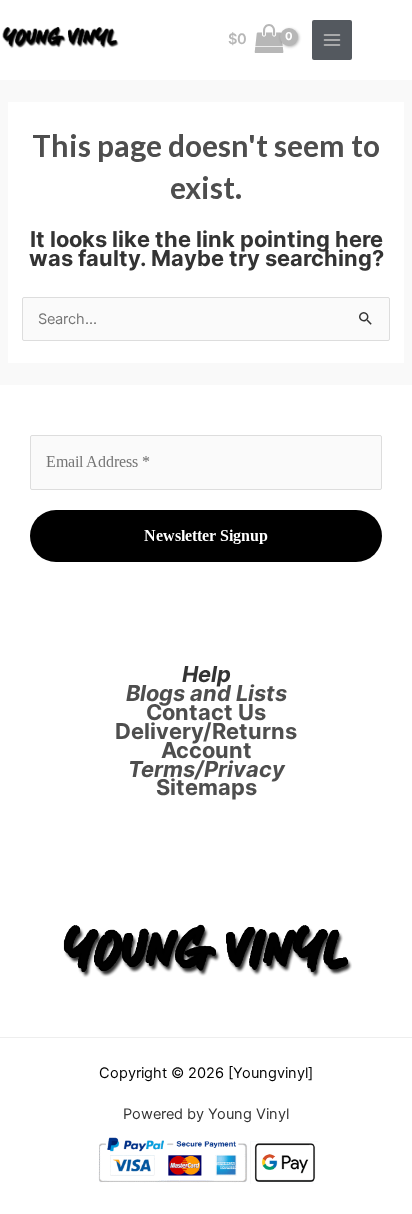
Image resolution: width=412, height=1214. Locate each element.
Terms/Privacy (206, 769)
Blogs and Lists (206, 693)
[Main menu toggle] (332, 40)
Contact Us (206, 712)
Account (206, 750)
